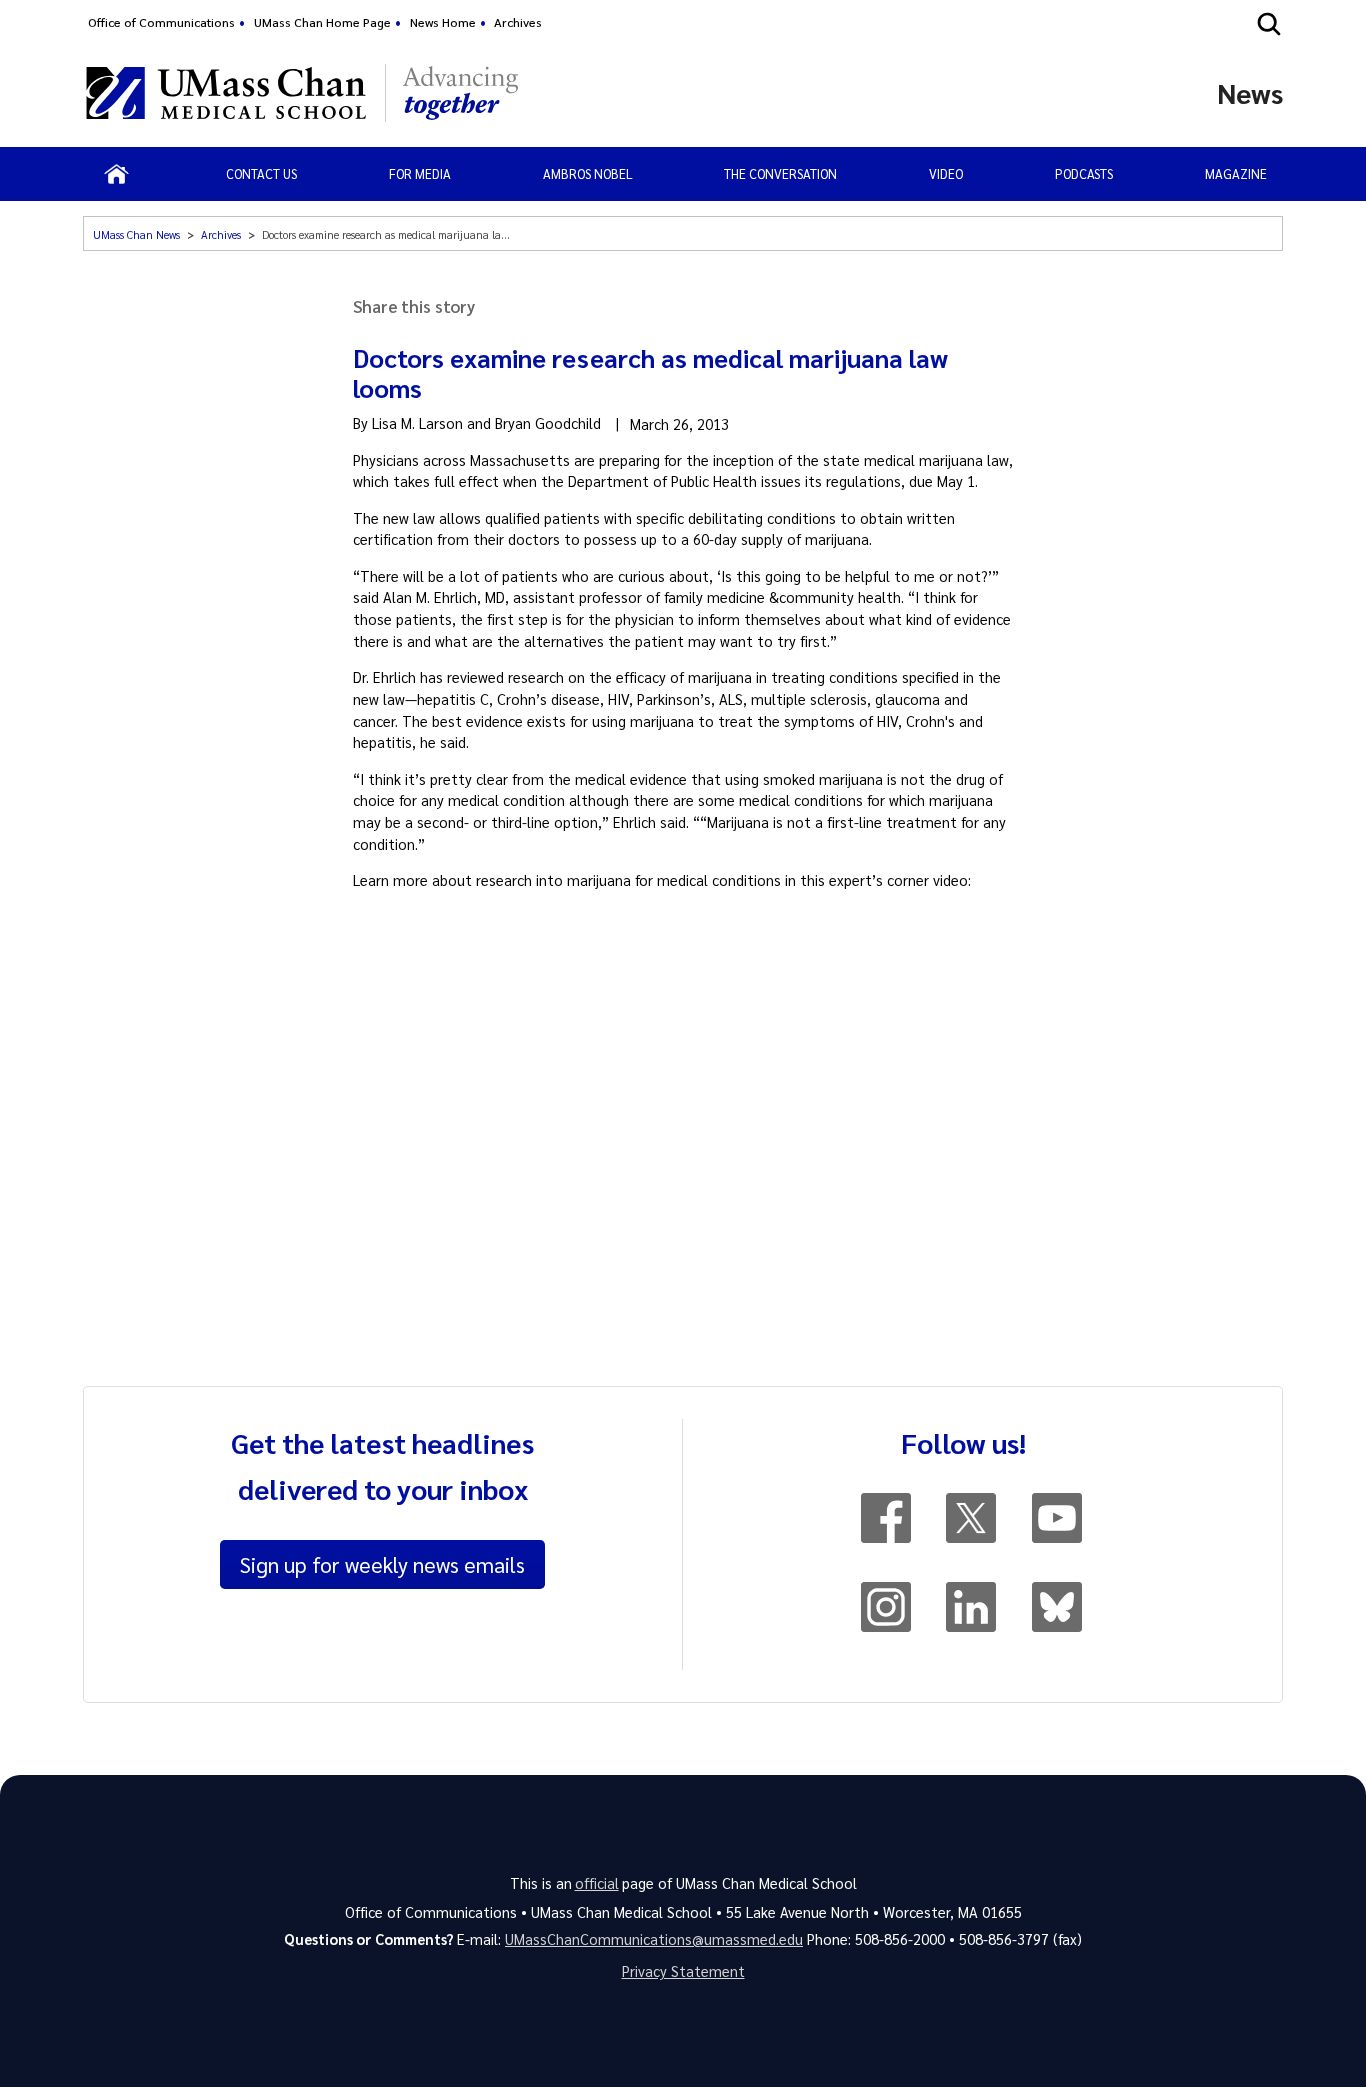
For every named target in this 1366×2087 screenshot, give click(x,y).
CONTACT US (261, 173)
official (597, 1883)
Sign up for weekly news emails (382, 1564)
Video (946, 173)
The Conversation (780, 173)
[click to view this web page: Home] (116, 174)
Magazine (1236, 173)
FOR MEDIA (420, 173)
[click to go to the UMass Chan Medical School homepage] (226, 93)
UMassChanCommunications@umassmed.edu (654, 1939)
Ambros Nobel (588, 173)
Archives (518, 22)
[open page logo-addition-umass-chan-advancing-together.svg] (460, 93)
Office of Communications (161, 22)
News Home (443, 22)
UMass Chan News (136, 234)
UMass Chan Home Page (322, 22)
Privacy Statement (683, 1971)
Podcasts (1084, 173)
